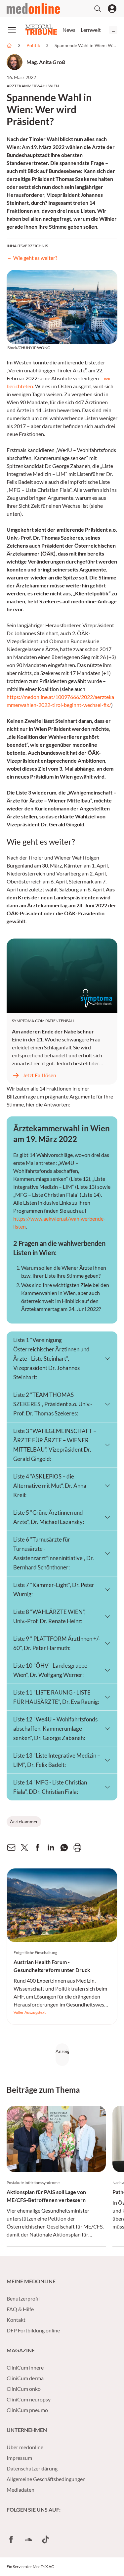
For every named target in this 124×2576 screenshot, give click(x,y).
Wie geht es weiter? (36, 258)
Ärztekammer (24, 1821)
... (113, 30)
